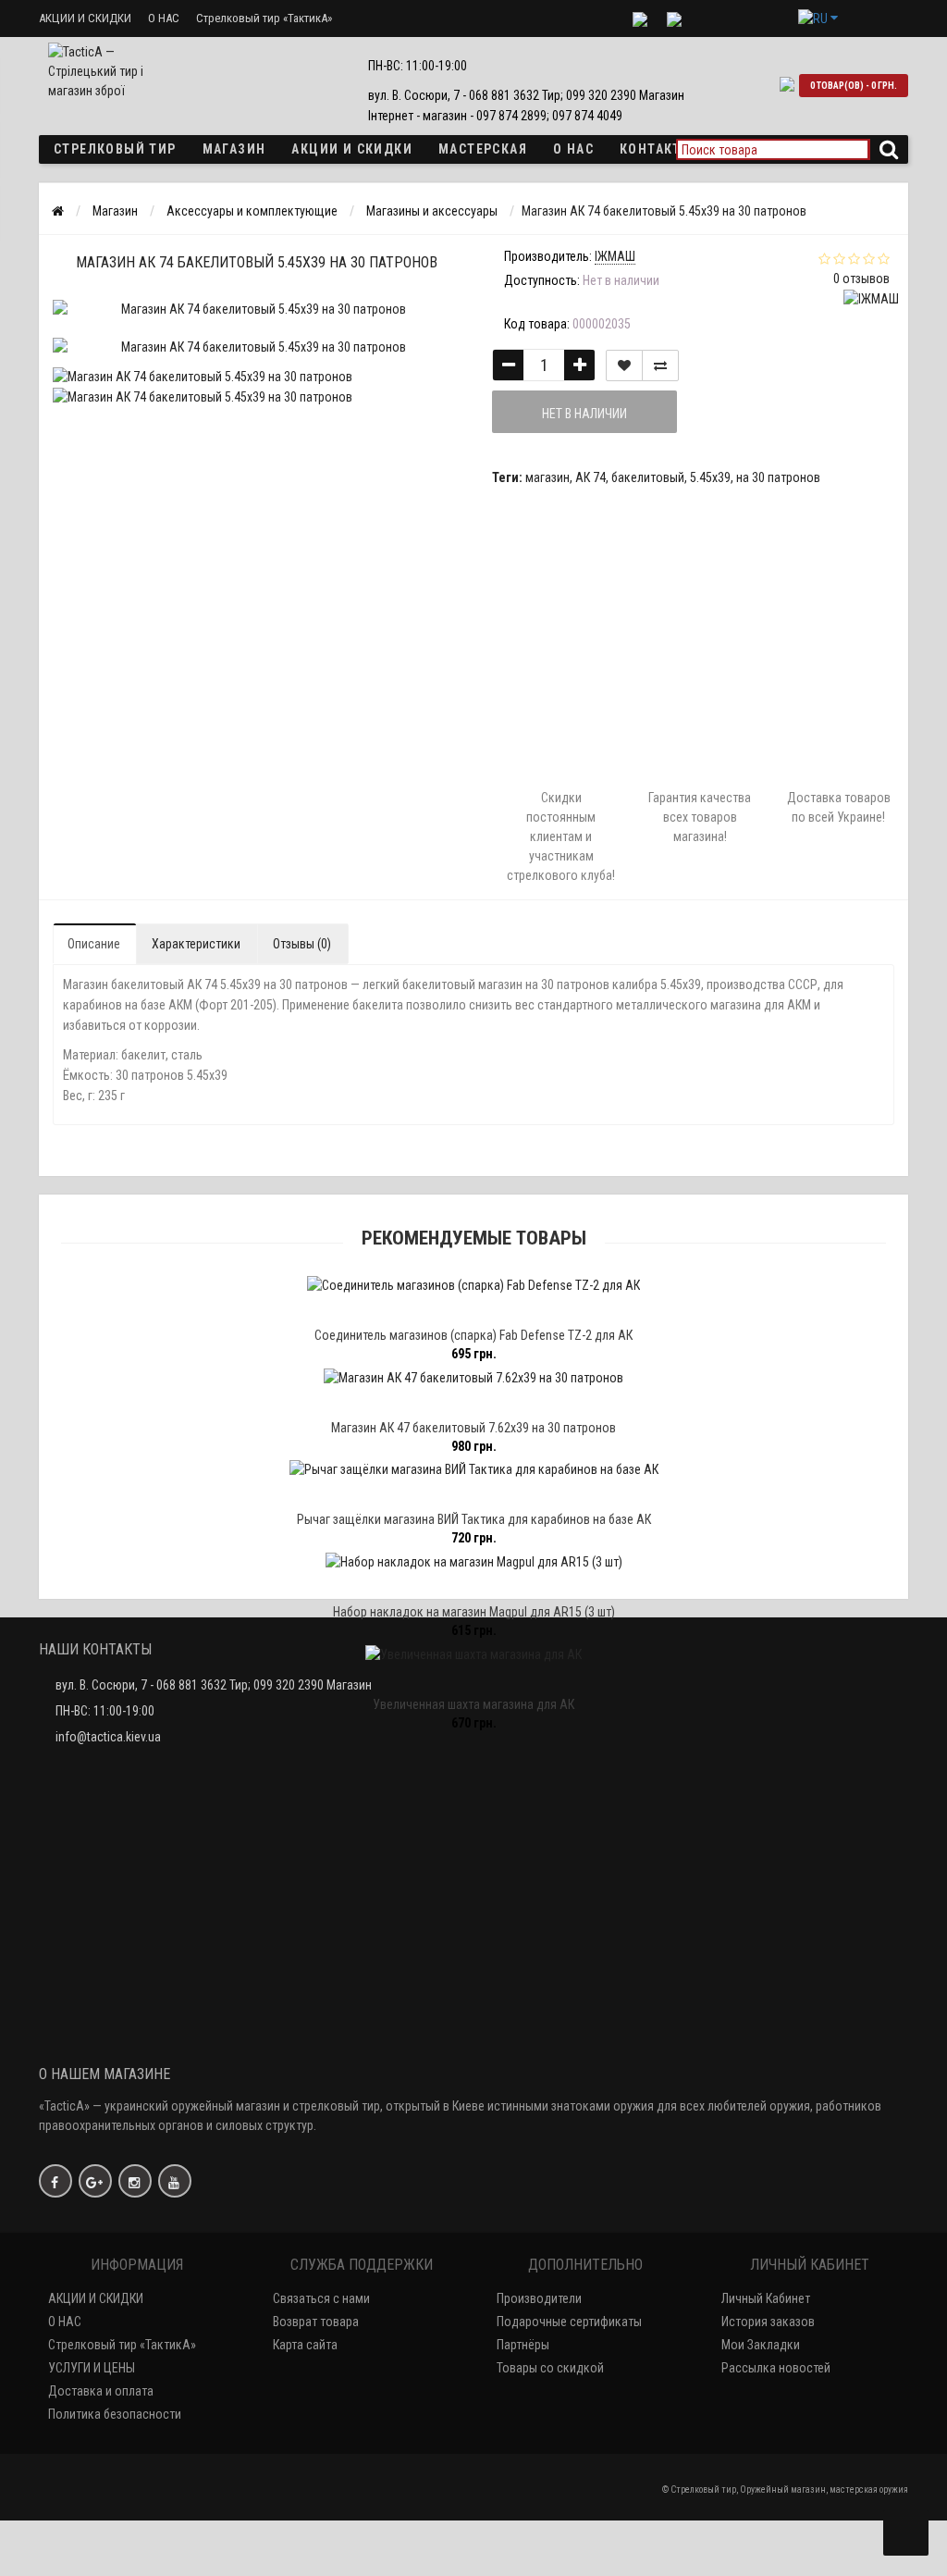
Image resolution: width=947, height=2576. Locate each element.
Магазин (234, 149)
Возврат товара (316, 2322)
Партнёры (523, 2345)
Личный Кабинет (766, 2298)
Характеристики (196, 944)
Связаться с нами (321, 2298)
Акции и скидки (352, 149)
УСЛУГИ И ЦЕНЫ (92, 2368)
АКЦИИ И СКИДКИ (85, 18)
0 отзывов (861, 279)
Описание (94, 944)
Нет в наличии (584, 414)
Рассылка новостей (776, 2368)
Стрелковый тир (115, 149)
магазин (547, 477)
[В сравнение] (660, 365)
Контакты (656, 149)
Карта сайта (305, 2345)
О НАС (164, 18)
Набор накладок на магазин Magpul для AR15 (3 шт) (474, 1612)
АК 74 (590, 477)
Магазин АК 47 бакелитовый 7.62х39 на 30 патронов (473, 1428)
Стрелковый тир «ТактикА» (264, 18)
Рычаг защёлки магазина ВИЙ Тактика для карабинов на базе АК (474, 1519)
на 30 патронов (778, 477)
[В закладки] (624, 365)
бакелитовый (648, 477)
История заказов (768, 2322)
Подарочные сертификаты (569, 2322)
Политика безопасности (115, 2414)
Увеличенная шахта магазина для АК (473, 1704)
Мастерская (483, 149)
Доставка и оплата (101, 2391)
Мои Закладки (761, 2345)
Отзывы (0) (302, 944)
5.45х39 (710, 477)
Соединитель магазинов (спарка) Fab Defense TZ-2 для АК (473, 1335)
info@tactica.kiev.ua (108, 1737)
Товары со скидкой (550, 2368)
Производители (539, 2298)
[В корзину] (430, 1311)
